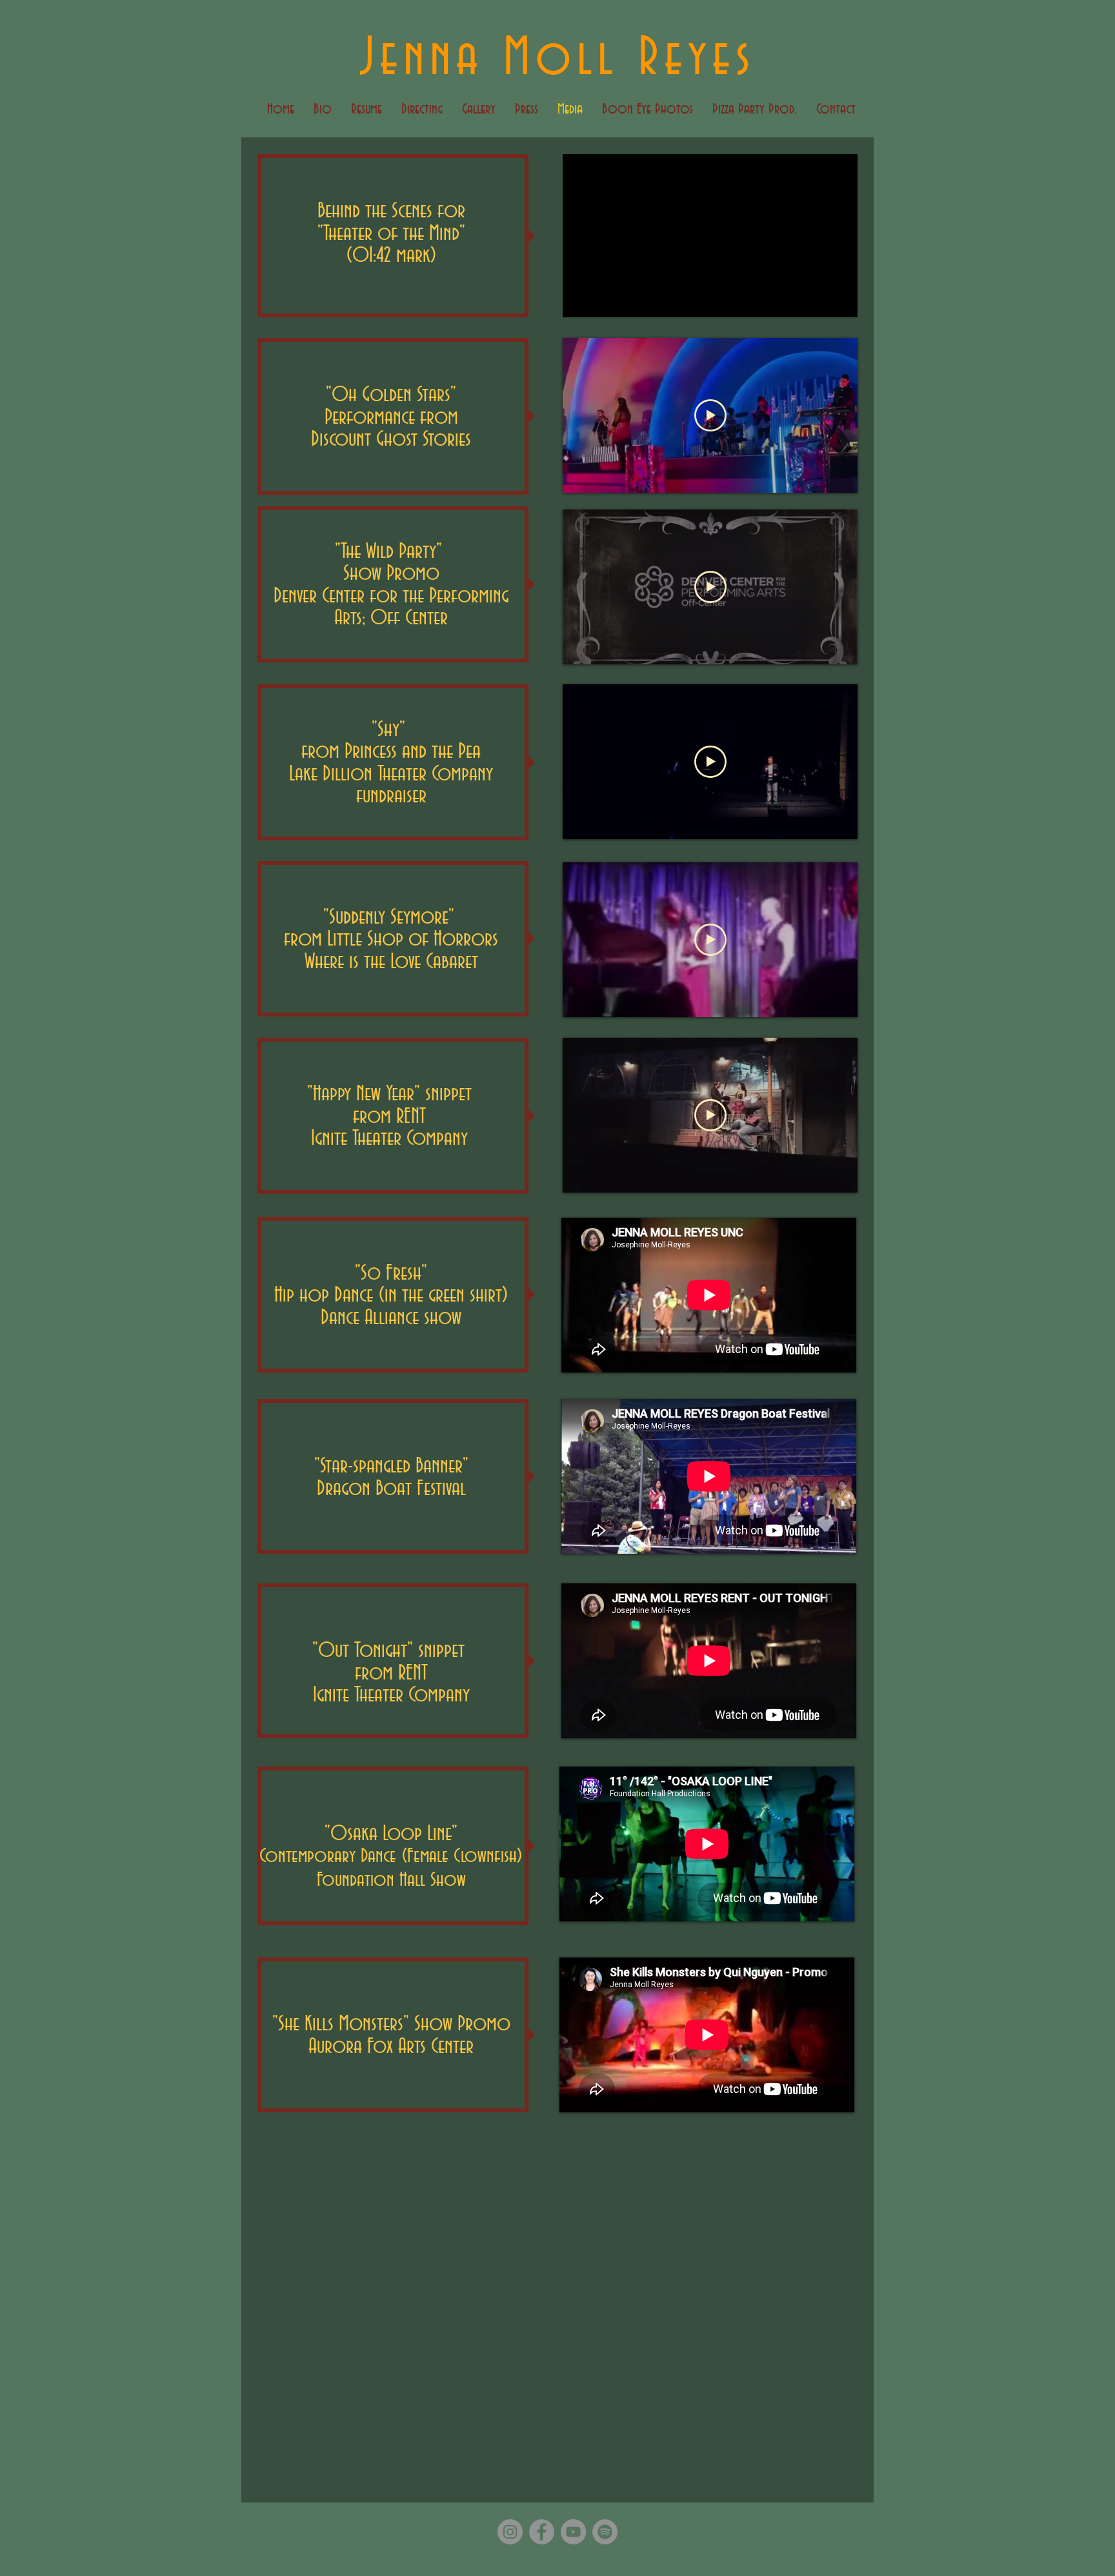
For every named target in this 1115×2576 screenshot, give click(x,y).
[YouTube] (573, 2532)
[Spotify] (605, 2532)
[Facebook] (542, 2532)
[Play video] (710, 415)
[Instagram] (510, 2532)
